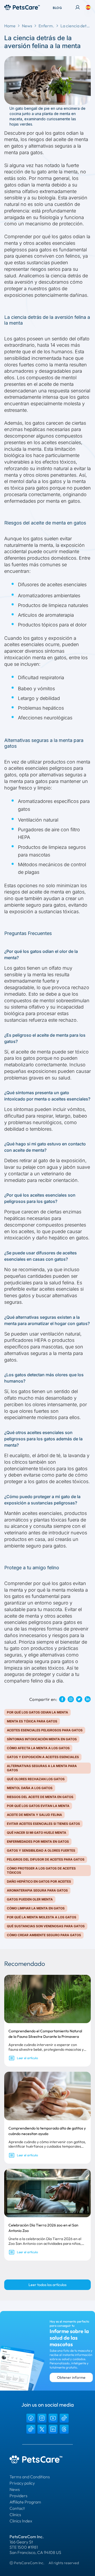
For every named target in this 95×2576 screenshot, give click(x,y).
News (27, 26)
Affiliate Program (25, 2502)
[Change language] (88, 7)
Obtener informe (71, 2377)
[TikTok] (64, 2418)
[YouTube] (53, 2418)
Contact (17, 2508)
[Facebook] (31, 2418)
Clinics (15, 2515)
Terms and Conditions (30, 2477)
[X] (42, 2429)
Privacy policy (22, 2483)
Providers (18, 2496)
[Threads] (64, 2429)
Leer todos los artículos (47, 2285)
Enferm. (46, 26)
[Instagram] (42, 2418)
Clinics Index (21, 2521)
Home (10, 26)
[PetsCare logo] (22, 7)
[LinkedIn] (53, 2429)
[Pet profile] (78, 7)
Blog (57, 8)
